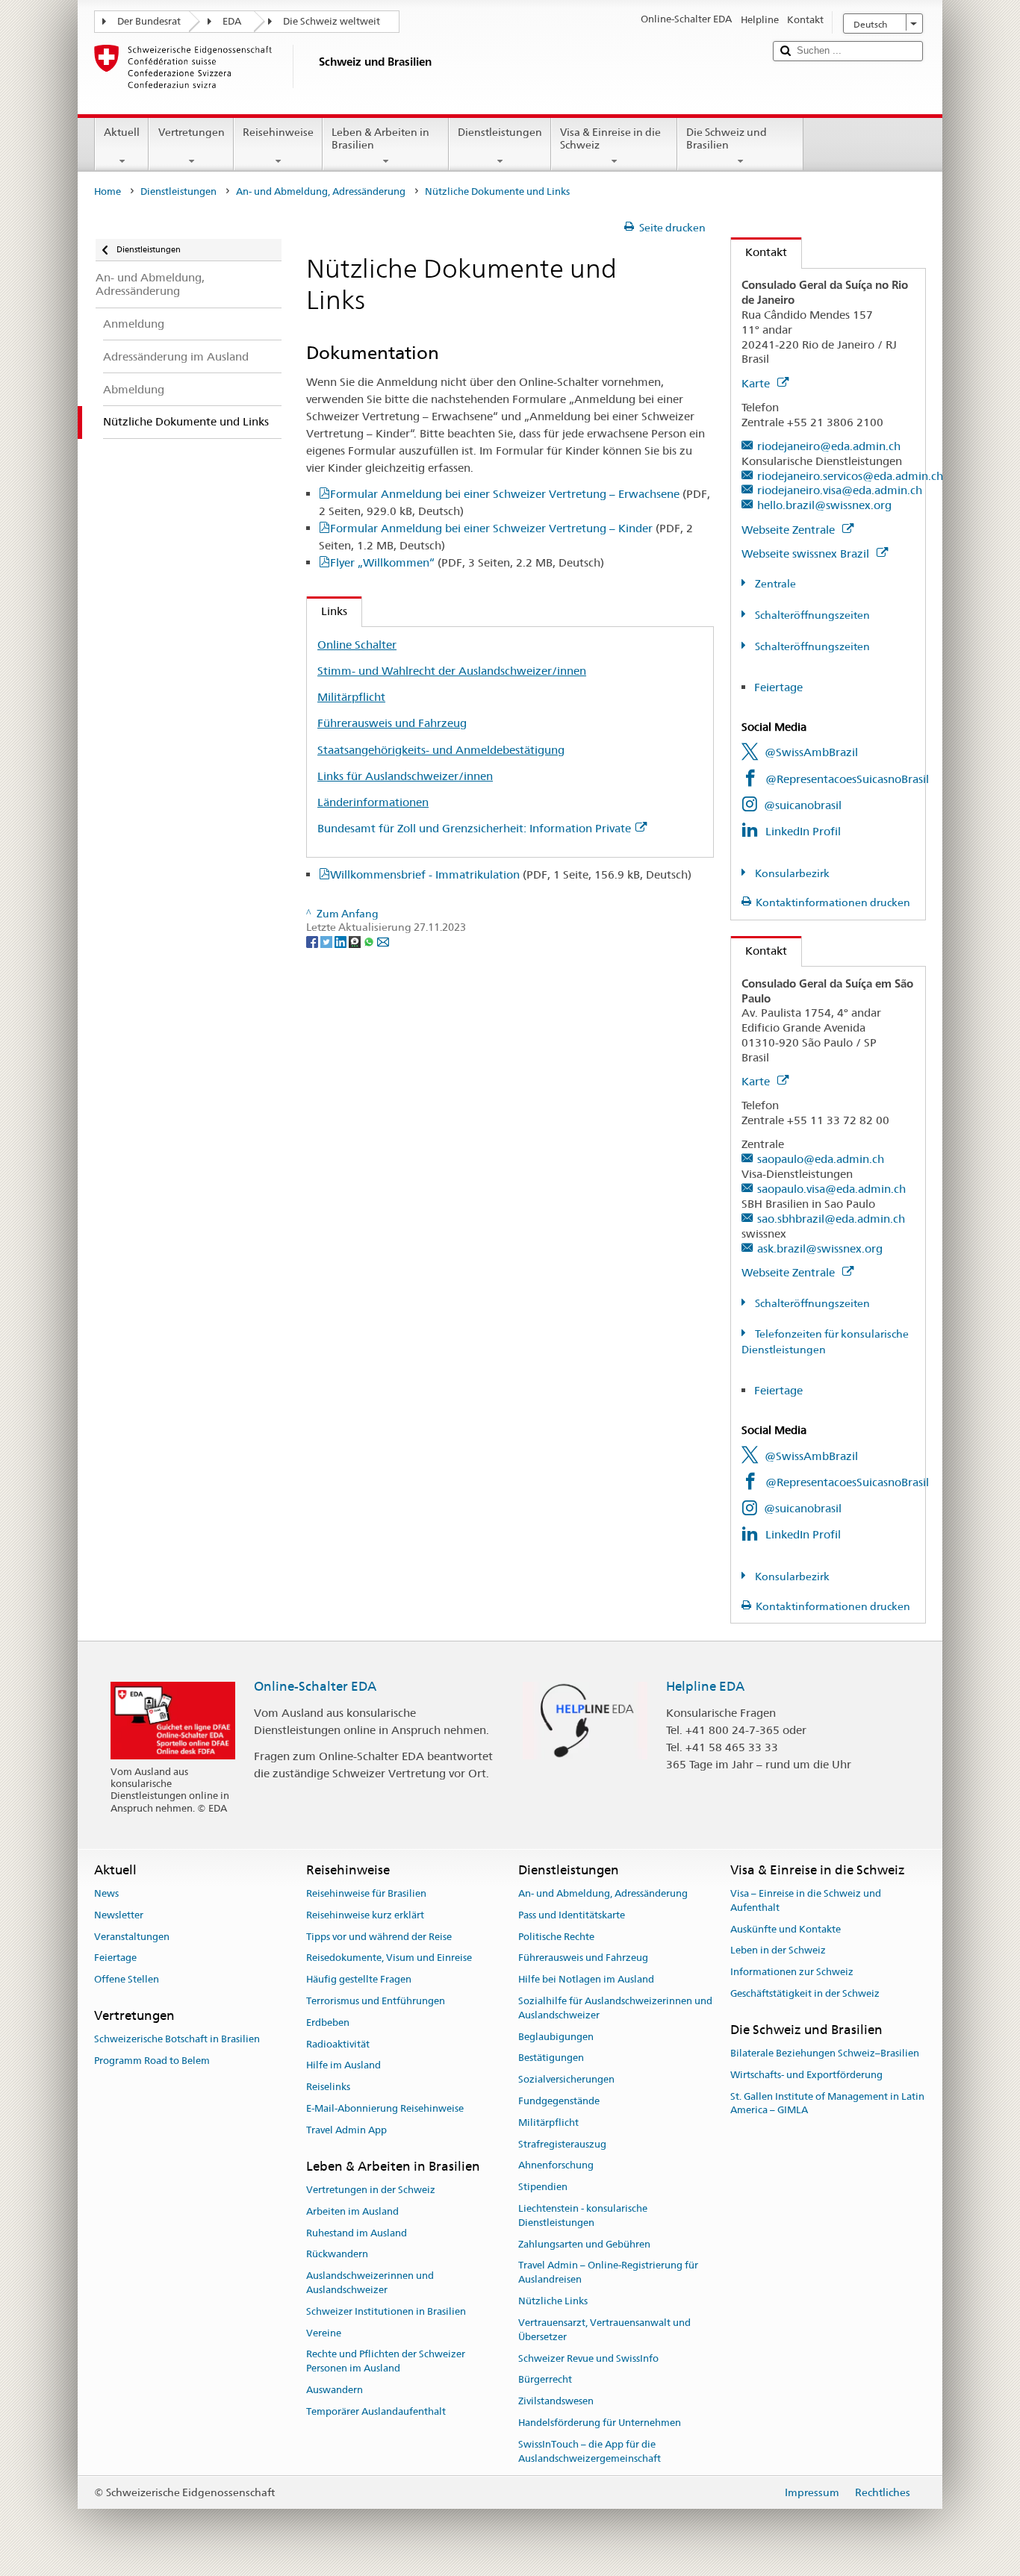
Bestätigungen (551, 2058)
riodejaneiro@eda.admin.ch (829, 446)
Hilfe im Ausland (343, 2066)
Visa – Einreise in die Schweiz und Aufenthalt (806, 1900)
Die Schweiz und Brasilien (727, 138)
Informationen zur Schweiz (792, 1972)
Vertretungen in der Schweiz (371, 2190)
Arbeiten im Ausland (352, 2211)
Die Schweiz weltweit (332, 21)
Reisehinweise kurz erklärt (365, 1915)
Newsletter (119, 1915)
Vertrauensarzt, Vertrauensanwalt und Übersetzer (604, 2330)
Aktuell (122, 132)
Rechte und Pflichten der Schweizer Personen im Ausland (386, 2362)
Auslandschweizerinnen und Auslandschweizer (370, 2283)
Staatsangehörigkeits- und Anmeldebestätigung (441, 750)
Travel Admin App (346, 2130)
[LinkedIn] (342, 941)
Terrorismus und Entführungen (376, 2001)
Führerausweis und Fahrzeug (392, 723)
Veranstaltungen (132, 1937)
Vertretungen (192, 132)
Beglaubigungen (556, 2037)
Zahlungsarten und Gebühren (584, 2244)
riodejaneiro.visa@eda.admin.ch (840, 490)
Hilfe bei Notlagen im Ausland (586, 1979)
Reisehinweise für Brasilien (366, 1893)
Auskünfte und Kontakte (786, 1929)
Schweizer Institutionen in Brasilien (386, 2311)
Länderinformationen (373, 802)
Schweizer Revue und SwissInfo (588, 2358)
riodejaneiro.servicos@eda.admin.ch (850, 476)
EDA (232, 21)
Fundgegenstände (559, 2101)
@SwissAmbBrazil (811, 752)
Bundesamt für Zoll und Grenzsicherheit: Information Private (474, 828)
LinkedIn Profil (803, 831)
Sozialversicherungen (566, 2079)
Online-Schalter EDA (315, 1686)
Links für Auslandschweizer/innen (405, 776)
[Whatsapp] (370, 941)
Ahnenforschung (556, 2166)
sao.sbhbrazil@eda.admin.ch (831, 1219)
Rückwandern (337, 2255)
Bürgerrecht (545, 2380)
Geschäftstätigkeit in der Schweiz (805, 1993)
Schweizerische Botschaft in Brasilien (177, 2039)
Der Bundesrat (149, 21)
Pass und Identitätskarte (572, 1915)
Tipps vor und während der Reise (379, 1937)
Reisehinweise (278, 132)
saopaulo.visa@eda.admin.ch (831, 1189)
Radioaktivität (338, 2044)
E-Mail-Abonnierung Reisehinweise (385, 2108)
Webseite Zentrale (790, 530)
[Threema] (356, 941)
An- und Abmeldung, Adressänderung (321, 191)
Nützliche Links (553, 2301)
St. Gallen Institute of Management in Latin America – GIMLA (827, 2103)
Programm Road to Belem (152, 2061)
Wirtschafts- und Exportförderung (806, 2075)
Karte (757, 383)
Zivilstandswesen (556, 2401)
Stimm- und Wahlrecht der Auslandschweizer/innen (452, 671)
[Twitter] (327, 941)
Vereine (324, 2333)
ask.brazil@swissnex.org (820, 1248)
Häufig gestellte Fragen (359, 1979)
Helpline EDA (705, 1686)
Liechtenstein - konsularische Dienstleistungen (583, 2215)
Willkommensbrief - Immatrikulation (511, 874)
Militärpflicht (351, 697)
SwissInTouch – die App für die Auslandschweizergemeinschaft (590, 2451)
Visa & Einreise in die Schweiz (610, 138)
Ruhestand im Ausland (357, 2233)
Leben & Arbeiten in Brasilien (380, 138)
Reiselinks (328, 2087)
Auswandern (335, 2390)
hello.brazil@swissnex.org (824, 505)
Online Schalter (357, 645)
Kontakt (759, 252)
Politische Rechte (556, 1937)
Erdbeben (328, 2023)
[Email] (383, 941)
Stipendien (543, 2187)
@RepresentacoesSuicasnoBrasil (847, 779)
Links (327, 611)
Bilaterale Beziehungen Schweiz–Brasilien (825, 2053)
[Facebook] (313, 941)
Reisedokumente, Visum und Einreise (389, 1958)
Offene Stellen (127, 1979)
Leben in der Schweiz (778, 1951)
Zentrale (774, 584)
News (106, 1893)
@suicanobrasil (803, 805)
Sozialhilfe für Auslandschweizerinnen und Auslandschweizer (615, 2008)
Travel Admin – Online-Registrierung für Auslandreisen (608, 2273)
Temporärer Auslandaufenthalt (376, 2411)
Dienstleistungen (500, 132)
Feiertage (778, 687)
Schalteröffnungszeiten (811, 615)
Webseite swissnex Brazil (807, 553)
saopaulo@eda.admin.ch (821, 1159)
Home (108, 191)
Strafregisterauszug (562, 2144)
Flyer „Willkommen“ (467, 562)
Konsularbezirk (791, 873)
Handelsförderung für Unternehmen (600, 2423)
